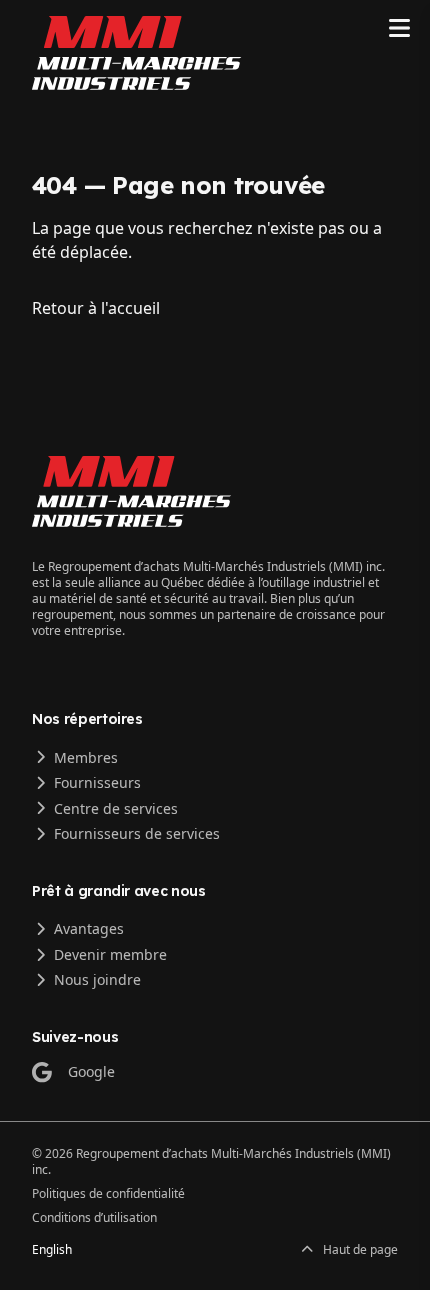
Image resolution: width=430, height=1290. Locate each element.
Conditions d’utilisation (94, 1217)
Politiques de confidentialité (108, 1193)
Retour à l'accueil (96, 308)
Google (91, 1071)
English (52, 1250)
